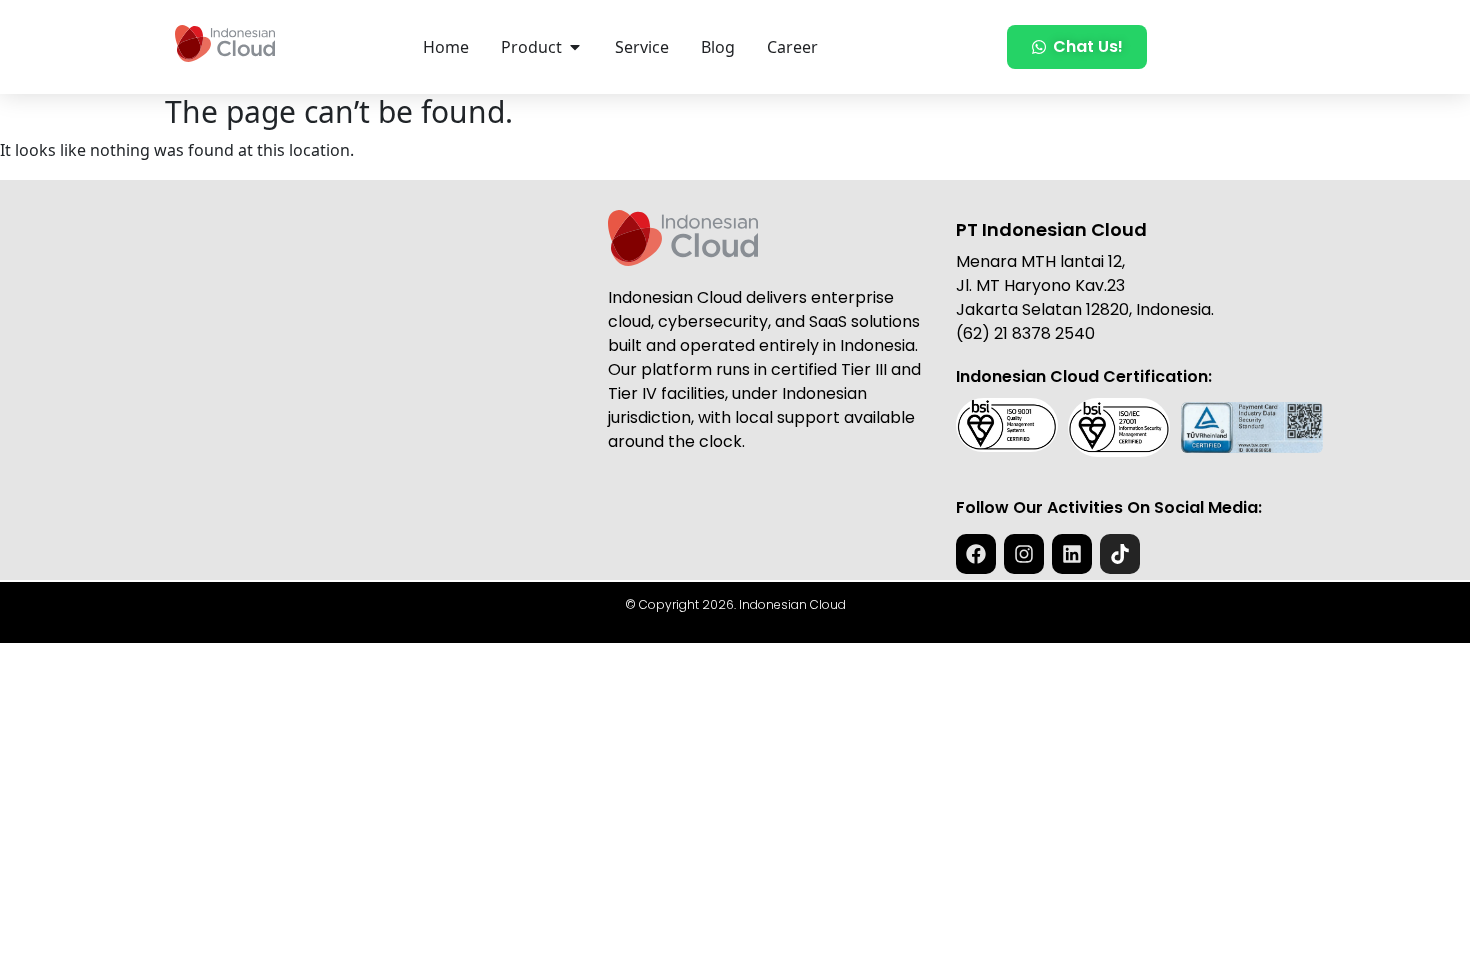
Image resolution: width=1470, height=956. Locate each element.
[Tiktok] (1120, 554)
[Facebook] (976, 554)
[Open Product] (575, 47)
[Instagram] (1024, 554)
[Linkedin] (1072, 554)
